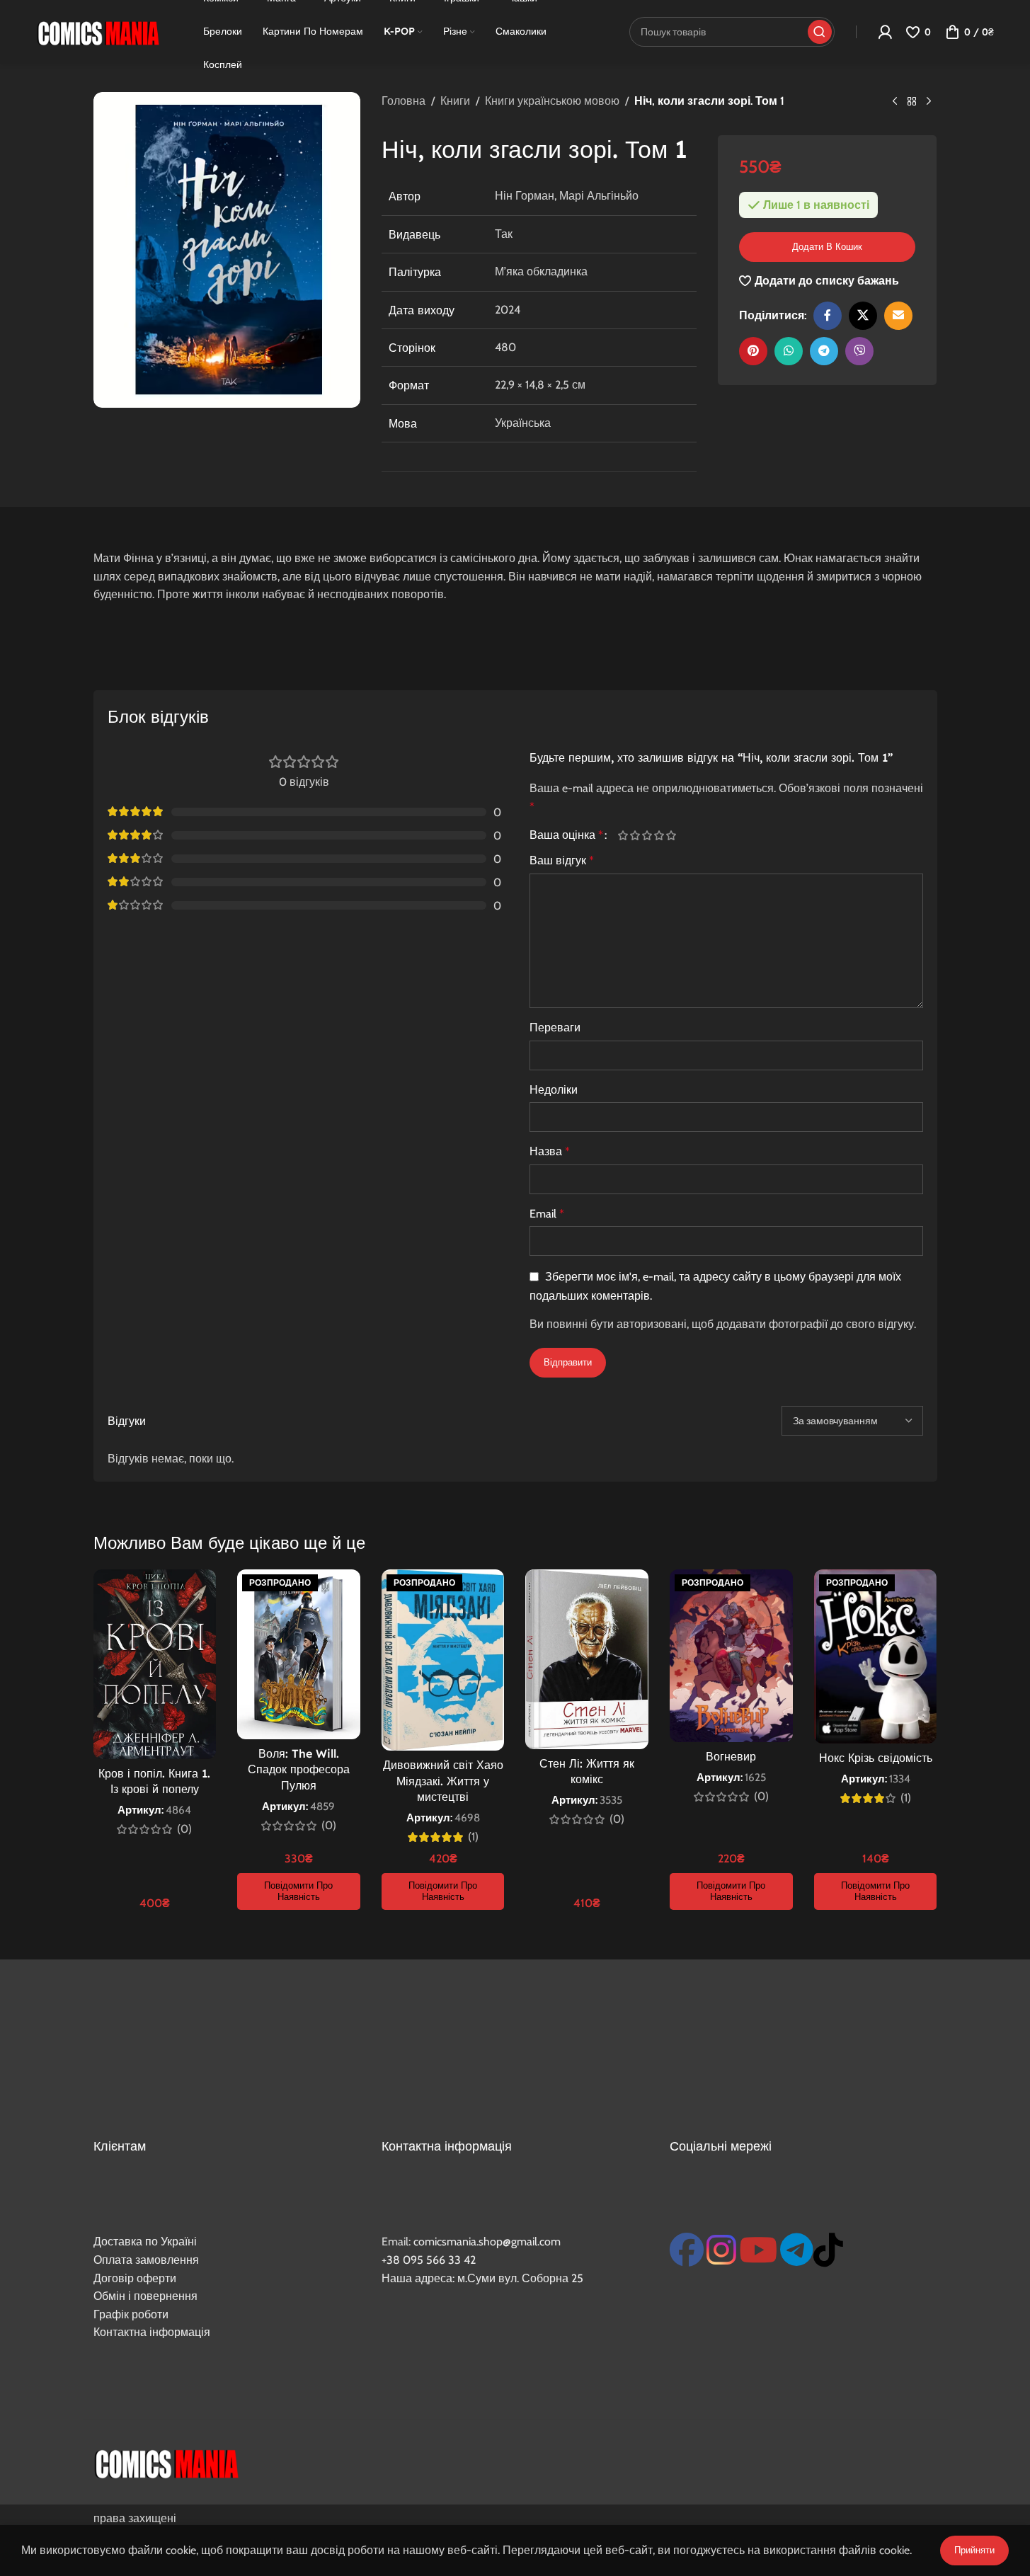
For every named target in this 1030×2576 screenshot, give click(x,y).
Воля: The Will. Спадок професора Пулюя (299, 1769)
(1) (473, 1837)
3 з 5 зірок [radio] (647, 835)
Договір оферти (135, 2278)
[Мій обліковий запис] (885, 32)
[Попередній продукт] (895, 102)
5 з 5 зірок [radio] (671, 835)
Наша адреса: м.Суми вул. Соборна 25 (482, 2278)
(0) (184, 1829)
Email (547, 1214)
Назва (550, 1151)
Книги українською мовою (552, 101)
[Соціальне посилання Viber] (859, 351)
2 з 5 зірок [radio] (635, 835)
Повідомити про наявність (298, 1891)
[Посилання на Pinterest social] (753, 351)
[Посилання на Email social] (898, 316)
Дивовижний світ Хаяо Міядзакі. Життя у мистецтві (443, 1781)
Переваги (555, 1027)
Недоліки (554, 1090)
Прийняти (974, 2550)
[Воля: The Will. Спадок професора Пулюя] (299, 1654)
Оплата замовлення (146, 2260)
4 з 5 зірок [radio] (659, 835)
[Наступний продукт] (929, 102)
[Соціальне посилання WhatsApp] (789, 351)
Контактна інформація (152, 2332)
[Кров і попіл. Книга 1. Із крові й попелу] (155, 1664)
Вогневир (731, 1756)
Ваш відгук (562, 860)
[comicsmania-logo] (166, 2462)
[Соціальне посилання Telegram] (824, 351)
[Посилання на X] (863, 316)
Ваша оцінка (566, 835)
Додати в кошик (827, 246)
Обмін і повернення (145, 2296)
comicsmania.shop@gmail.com (487, 2242)
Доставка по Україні (145, 2242)
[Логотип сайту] (98, 31)
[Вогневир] (731, 1656)
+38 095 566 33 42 (429, 2260)
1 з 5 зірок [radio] (623, 835)
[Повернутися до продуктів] (912, 102)
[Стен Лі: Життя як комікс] (587, 1659)
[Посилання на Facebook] (828, 316)
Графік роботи (131, 2314)
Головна (404, 101)
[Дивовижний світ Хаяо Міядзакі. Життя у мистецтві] (443, 1660)
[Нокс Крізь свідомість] (876, 1656)
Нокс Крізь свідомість (876, 1758)
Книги (455, 101)
